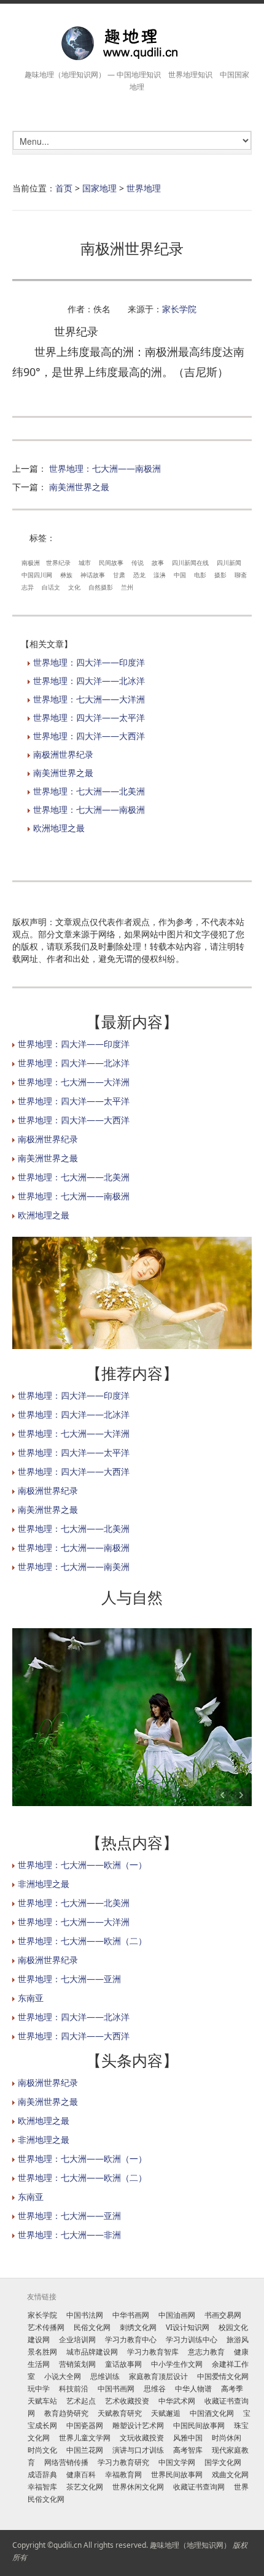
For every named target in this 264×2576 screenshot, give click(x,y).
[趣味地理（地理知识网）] (132, 43)
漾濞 (160, 575)
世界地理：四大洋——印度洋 (89, 662)
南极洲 (31, 563)
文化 (74, 587)
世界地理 (144, 188)
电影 (200, 575)
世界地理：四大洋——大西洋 (89, 736)
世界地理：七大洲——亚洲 (69, 1979)
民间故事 (111, 563)
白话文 (51, 587)
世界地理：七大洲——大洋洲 (89, 699)
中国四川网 (37, 575)
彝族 (66, 575)
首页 (64, 188)
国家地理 (99, 188)
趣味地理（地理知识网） (190, 2545)
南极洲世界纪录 (63, 754)
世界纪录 (58, 563)
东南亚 (31, 1998)
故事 (158, 563)
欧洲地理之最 (59, 828)
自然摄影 (101, 587)
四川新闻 (229, 563)
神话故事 (93, 575)
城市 (85, 563)
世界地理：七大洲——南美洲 (74, 1567)
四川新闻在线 (190, 563)
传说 (138, 563)
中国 (180, 575)
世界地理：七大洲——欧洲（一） (82, 1865)
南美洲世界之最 (79, 487)
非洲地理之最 (44, 1884)
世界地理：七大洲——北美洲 (89, 791)
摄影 (220, 575)
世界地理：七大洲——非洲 (69, 2235)
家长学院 (179, 309)
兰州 (127, 587)
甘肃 (119, 575)
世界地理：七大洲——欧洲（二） (82, 1941)
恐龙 (139, 575)
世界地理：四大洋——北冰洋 (89, 681)
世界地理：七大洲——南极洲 (105, 468)
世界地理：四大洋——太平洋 (89, 717)
